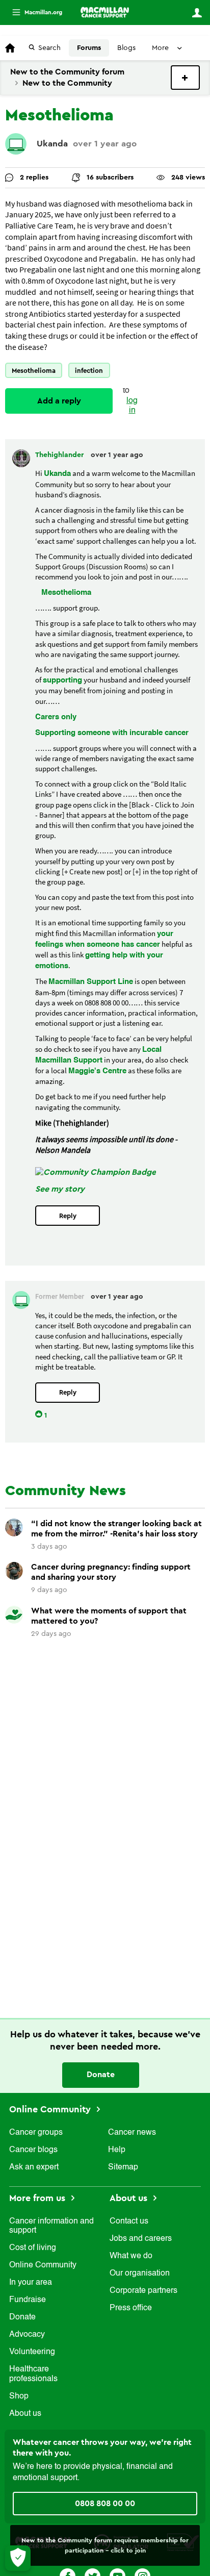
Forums (89, 48)
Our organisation (140, 2274)
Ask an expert (34, 2167)
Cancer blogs (33, 2150)
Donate (101, 2075)
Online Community (51, 2109)
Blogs (126, 48)
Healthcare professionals (33, 2374)
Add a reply (59, 401)
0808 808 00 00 (105, 2504)
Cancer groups (36, 2133)
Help (117, 2150)
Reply (68, 1216)
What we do (131, 2256)
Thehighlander (60, 455)
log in (132, 406)
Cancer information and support (51, 2226)
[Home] (105, 12)
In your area (31, 2283)
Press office (131, 2308)
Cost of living (33, 2248)
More (33, 12)
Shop (19, 2396)
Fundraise (28, 2300)
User (197, 13)
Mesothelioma (34, 371)
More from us (38, 2198)
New (185, 78)
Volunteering (32, 2352)
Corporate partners (143, 2291)
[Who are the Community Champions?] (96, 1172)
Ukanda (52, 144)
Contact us (129, 2221)
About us (25, 2414)
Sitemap (123, 2167)
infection (89, 371)
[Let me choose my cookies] (18, 2558)
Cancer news (132, 2133)
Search (49, 48)
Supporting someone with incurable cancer (112, 733)
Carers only (56, 717)
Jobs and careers (141, 2239)
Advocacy (27, 2335)
